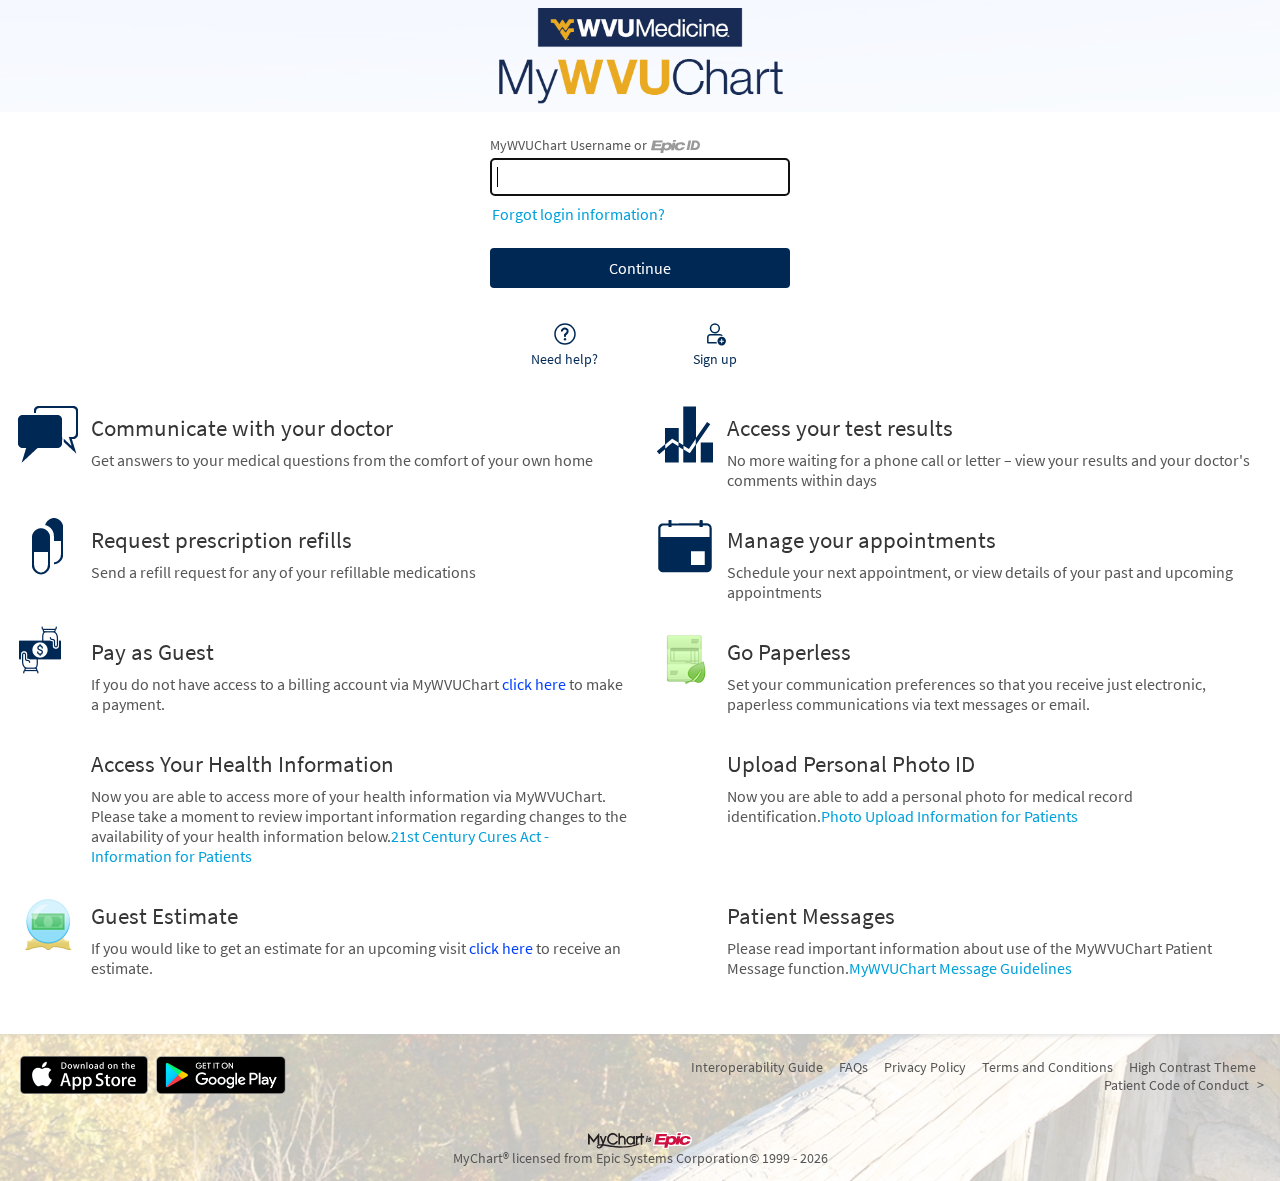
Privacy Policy (925, 1067)
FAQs (853, 1067)
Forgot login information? (578, 214)
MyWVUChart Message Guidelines (960, 968)
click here (534, 684)
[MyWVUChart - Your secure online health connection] (640, 56)
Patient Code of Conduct (1176, 1085)
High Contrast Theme (1192, 1067)
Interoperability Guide (757, 1067)
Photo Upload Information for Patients (949, 816)
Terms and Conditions (1047, 1067)
